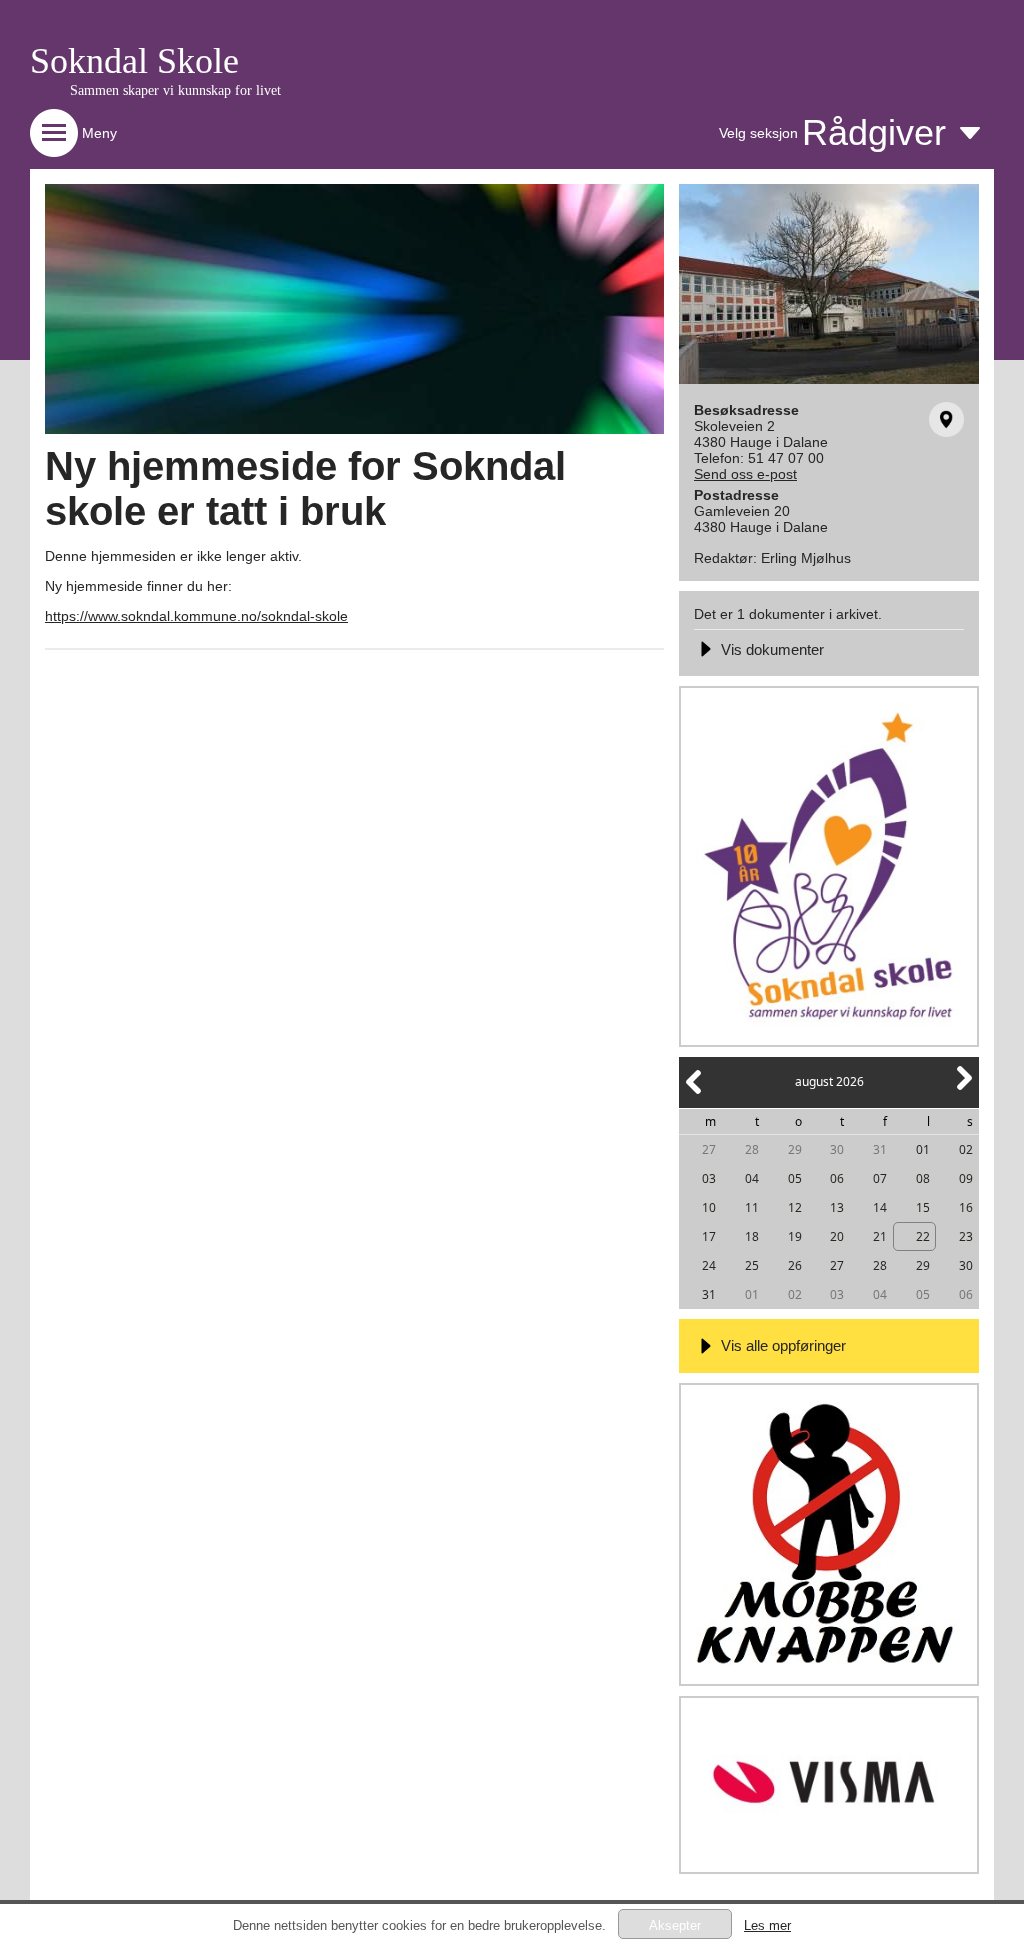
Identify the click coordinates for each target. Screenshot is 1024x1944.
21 (880, 1236)
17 (709, 1236)
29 (795, 1149)
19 (795, 1236)
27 (709, 1149)
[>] (963, 1089)
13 (837, 1207)
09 (966, 1178)
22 (923, 1236)
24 (709, 1265)
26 (795, 1265)
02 (966, 1149)
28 (752, 1149)
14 (880, 1207)
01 (923, 1149)
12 (795, 1207)
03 (709, 1178)
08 (923, 1178)
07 (880, 1178)
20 (837, 1236)
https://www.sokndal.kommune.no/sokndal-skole (196, 616)
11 (752, 1207)
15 (923, 1207)
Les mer (767, 1925)
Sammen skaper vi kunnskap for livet (175, 90)
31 (880, 1149)
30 (837, 1149)
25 (752, 1265)
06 (837, 1178)
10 (709, 1207)
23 (966, 1236)
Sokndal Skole (134, 61)
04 (752, 1178)
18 (752, 1236)
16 (966, 1207)
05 (795, 1178)
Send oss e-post (745, 474)
